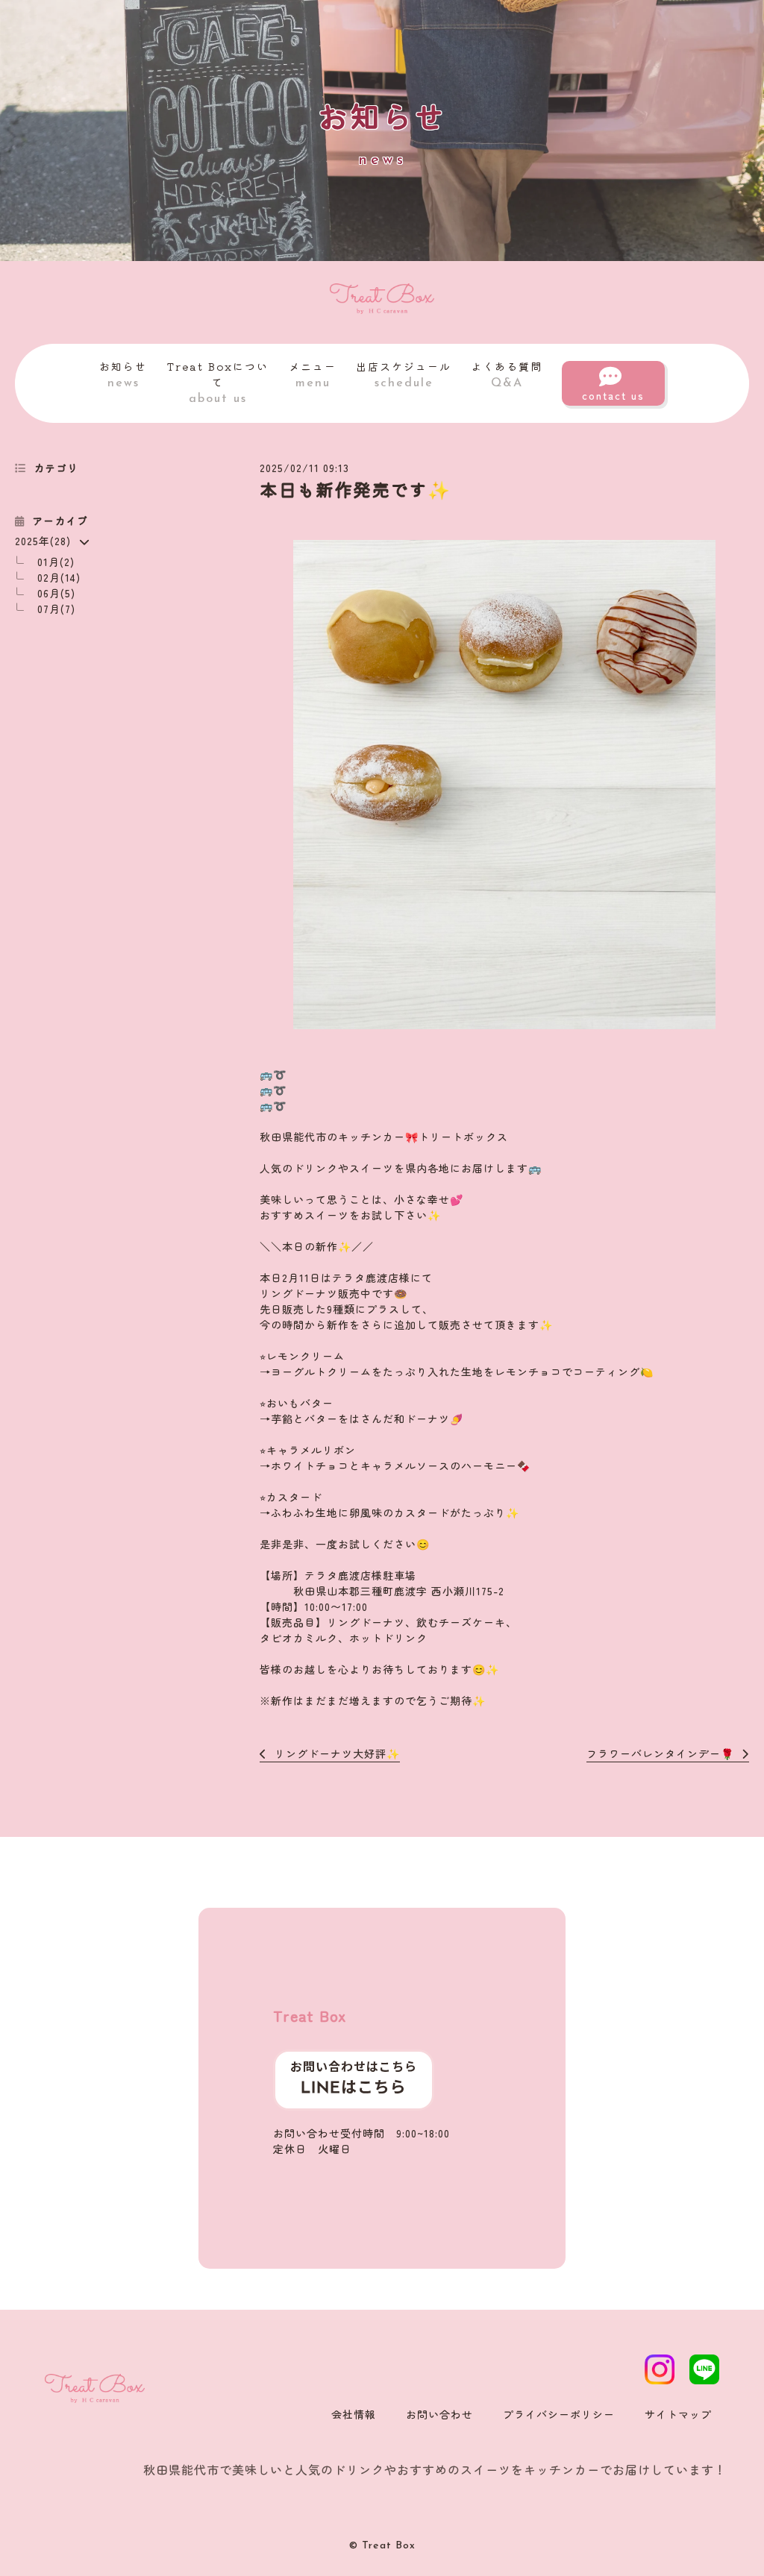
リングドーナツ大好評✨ (337, 1753)
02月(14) (59, 577)
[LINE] (704, 2369)
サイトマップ (678, 2414)
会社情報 (354, 2414)
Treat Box (310, 2016)
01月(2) (56, 562)
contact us (613, 395)
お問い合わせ (439, 2414)
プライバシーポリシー (559, 2414)
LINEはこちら (354, 2089)
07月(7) (56, 609)
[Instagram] (660, 2369)
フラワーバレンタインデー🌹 (660, 1753)
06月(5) (56, 593)
